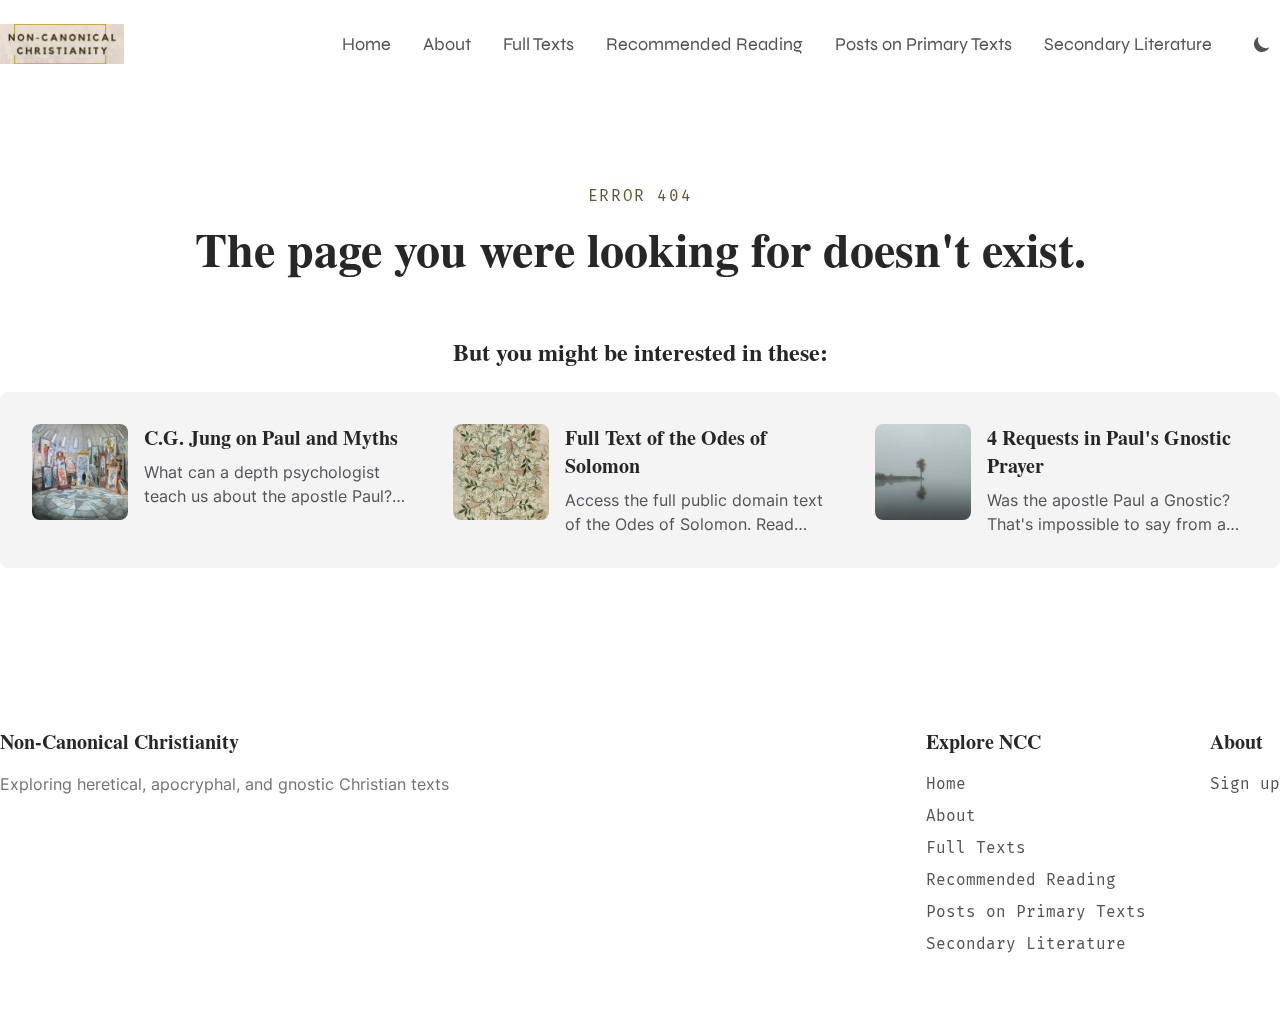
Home (366, 44)
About (447, 44)
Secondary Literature (1128, 44)
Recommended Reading (704, 44)
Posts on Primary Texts (923, 44)
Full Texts (538, 44)
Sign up (1245, 783)
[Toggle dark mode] (1262, 44)
